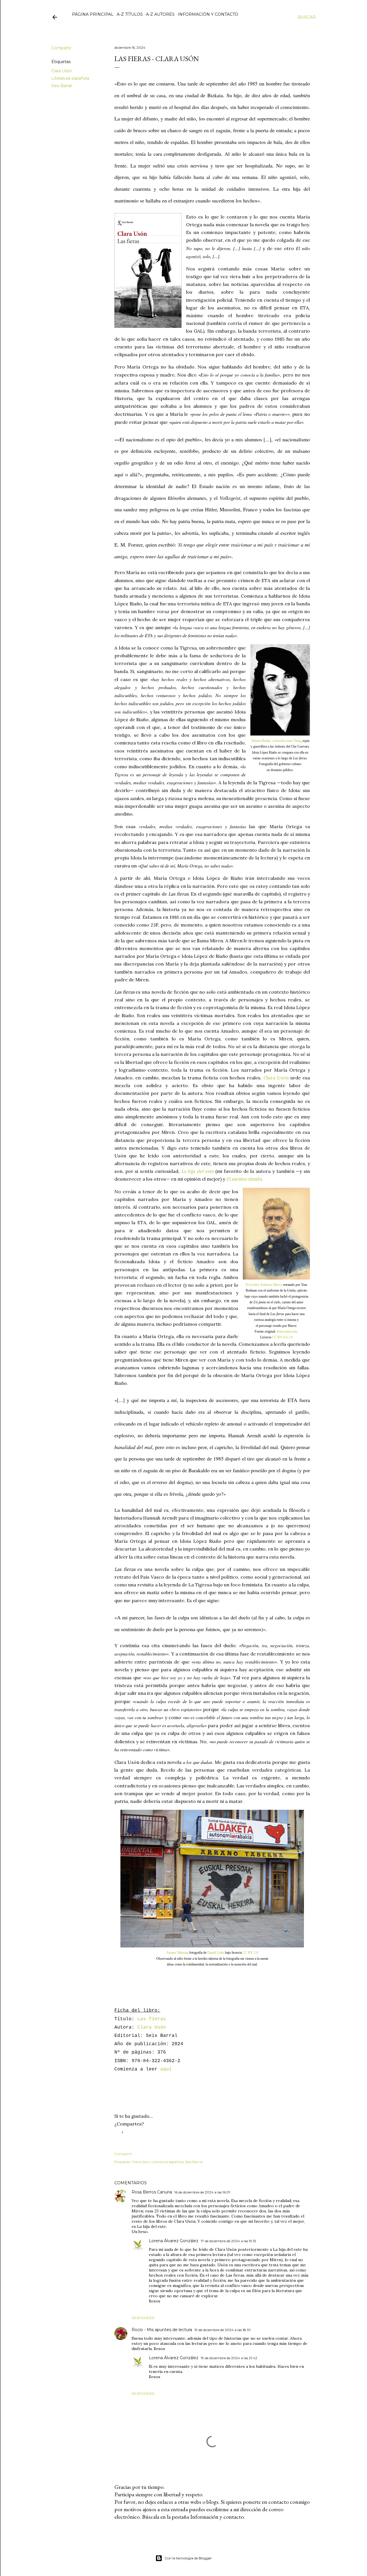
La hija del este (198, 1171)
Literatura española (70, 78)
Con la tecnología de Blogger (188, 2558)
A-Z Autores (160, 14)
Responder (143, 2318)
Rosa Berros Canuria (152, 2192)
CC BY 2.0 (250, 1953)
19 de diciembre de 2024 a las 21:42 (229, 2358)
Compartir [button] (61, 48)
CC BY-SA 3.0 (282, 1337)
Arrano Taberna (177, 1953)
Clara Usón (62, 71)
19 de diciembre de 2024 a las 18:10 (222, 2330)
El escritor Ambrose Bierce (264, 1285)
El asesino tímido (244, 1179)
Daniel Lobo (216, 1953)
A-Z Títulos (130, 14)
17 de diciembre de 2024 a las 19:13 (228, 2241)
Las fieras (152, 2019)
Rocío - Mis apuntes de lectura (162, 2330)
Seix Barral (62, 86)
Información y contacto (208, 14)
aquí (166, 2069)
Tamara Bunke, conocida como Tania (276, 741)
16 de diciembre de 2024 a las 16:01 (202, 2192)
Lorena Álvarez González (174, 2241)
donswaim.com (287, 1331)
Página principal (93, 14)
